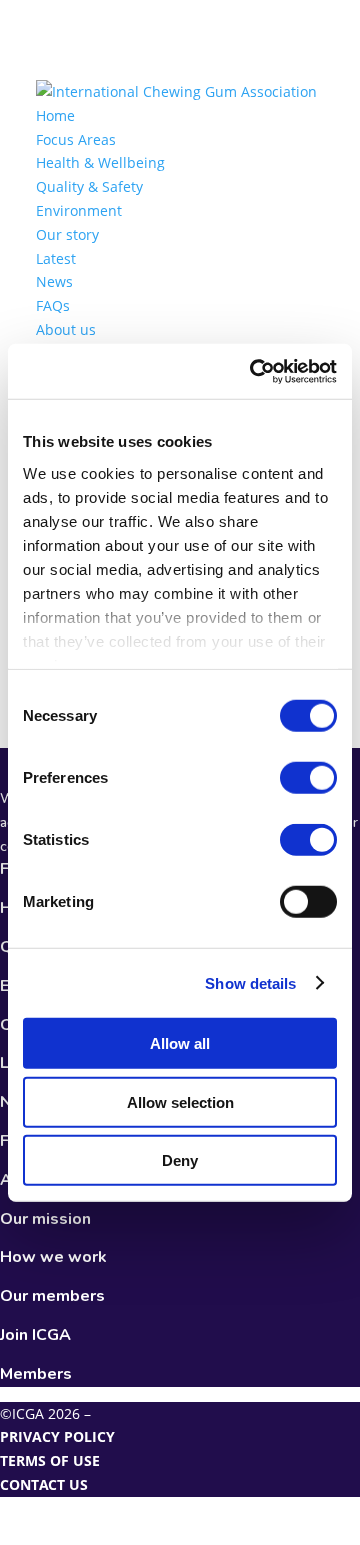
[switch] (308, 778)
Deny (180, 1160)
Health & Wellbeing (100, 162)
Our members (52, 1296)
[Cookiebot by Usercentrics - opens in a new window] (254, 371)
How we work (53, 1257)
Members (36, 1374)
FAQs (53, 305)
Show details (250, 982)
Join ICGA (35, 1335)
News (54, 281)
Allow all (180, 1043)
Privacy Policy (57, 1436)
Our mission (45, 1219)
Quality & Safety (89, 186)
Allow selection (180, 1101)
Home (55, 115)
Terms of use (50, 1460)
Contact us (44, 1484)
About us (66, 329)
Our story (67, 234)
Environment (79, 210)
